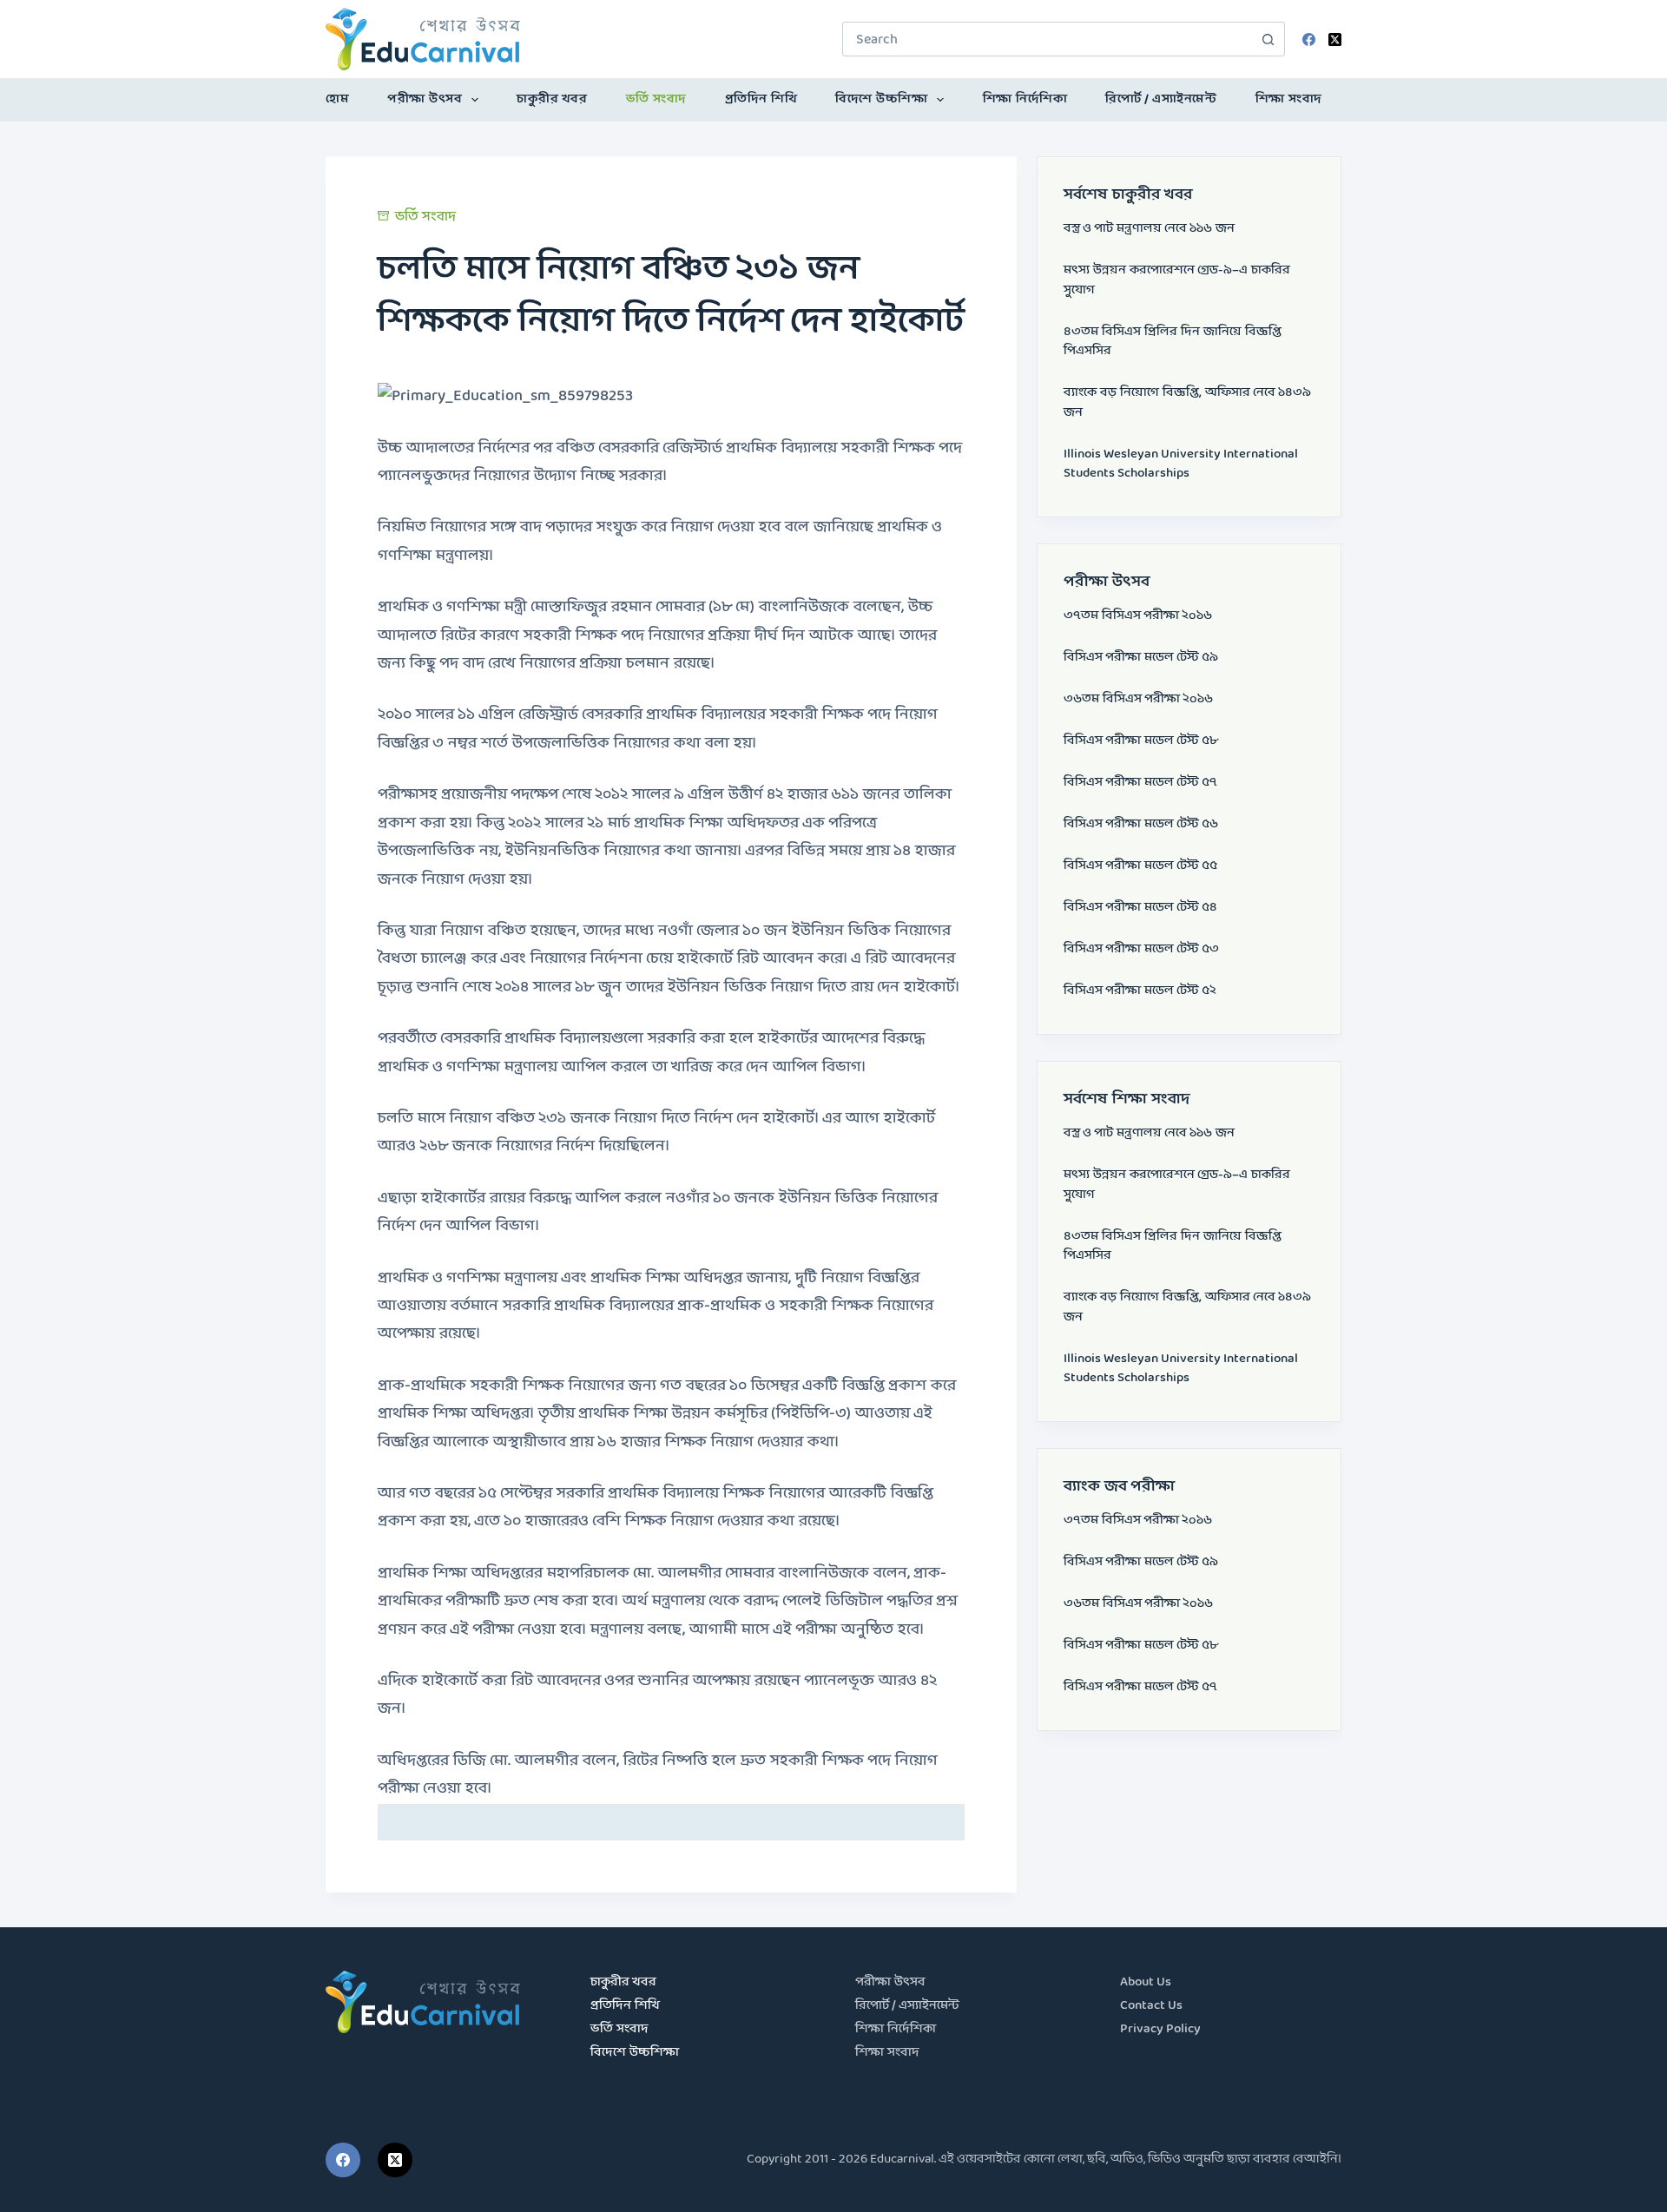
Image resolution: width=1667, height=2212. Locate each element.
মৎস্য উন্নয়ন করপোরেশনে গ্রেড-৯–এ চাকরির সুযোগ (1177, 280)
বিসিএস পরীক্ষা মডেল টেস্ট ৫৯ (1141, 658)
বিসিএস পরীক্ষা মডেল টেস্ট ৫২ (1140, 991)
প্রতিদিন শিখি (761, 99)
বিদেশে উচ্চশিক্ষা (881, 99)
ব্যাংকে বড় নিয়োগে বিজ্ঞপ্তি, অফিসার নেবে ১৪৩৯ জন (1187, 403)
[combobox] (1047, 39)
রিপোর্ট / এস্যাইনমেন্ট (1161, 99)
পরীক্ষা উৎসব (425, 99)
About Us (1146, 1982)
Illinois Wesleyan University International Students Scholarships (1181, 464)
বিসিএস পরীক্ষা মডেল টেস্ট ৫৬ (1141, 824)
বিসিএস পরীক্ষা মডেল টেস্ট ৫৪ (1140, 908)
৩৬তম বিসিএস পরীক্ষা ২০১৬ (1138, 699)
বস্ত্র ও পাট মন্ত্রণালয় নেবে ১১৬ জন (1149, 229)
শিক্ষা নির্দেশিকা (1025, 99)
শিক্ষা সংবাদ (1289, 99)
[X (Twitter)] (1335, 39)
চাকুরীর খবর (552, 99)
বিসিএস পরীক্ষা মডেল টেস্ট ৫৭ (1140, 783)
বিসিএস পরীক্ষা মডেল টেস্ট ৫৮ (1141, 741)
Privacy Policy (1160, 2029)
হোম (337, 99)
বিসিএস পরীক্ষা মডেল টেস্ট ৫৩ (1141, 949)
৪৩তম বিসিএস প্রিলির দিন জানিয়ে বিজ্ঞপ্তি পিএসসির (1173, 342)
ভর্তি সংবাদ (656, 99)
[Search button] (1268, 39)
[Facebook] (1309, 39)
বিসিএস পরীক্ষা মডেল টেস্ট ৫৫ (1140, 866)
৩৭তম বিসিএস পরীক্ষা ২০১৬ (1138, 616)
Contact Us (1151, 2006)
